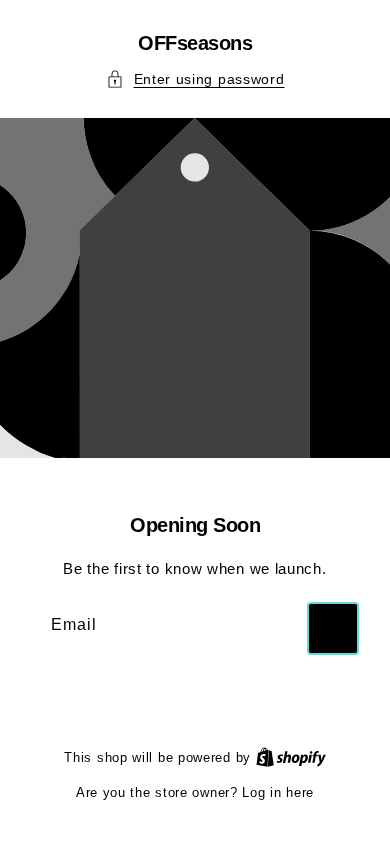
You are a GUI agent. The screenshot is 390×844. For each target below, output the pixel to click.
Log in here (278, 792)
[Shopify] (291, 757)
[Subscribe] (333, 628)
